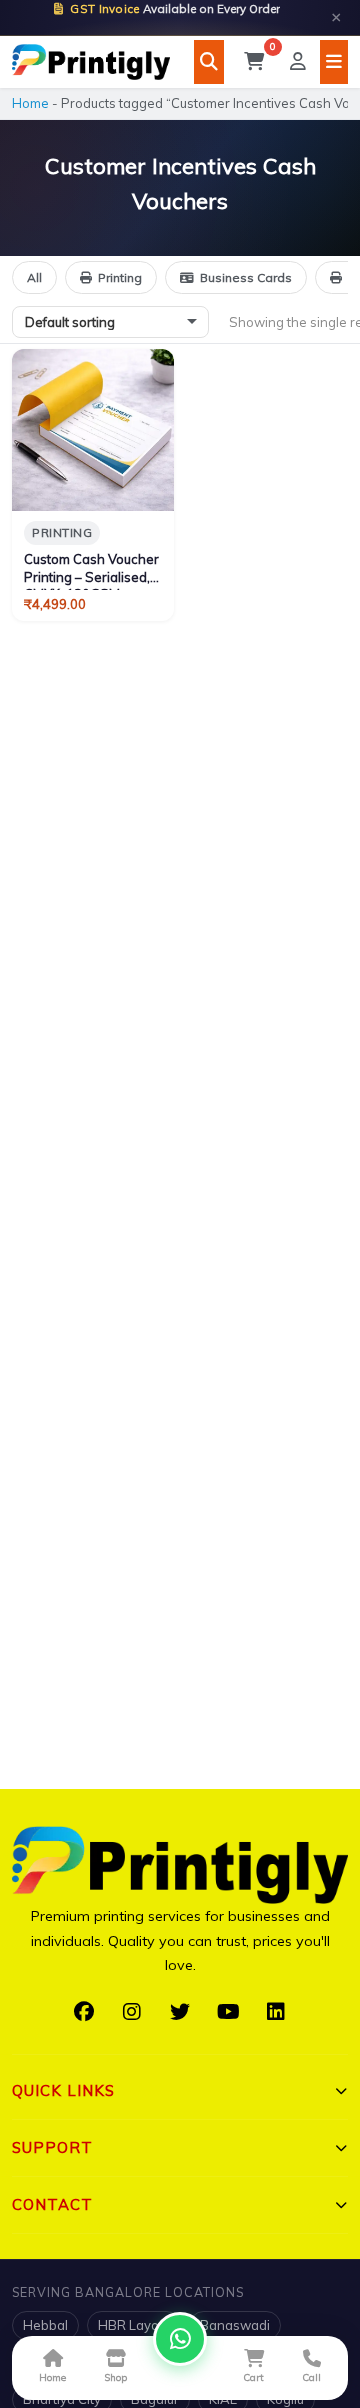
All (34, 277)
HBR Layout (134, 2325)
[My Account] (298, 62)
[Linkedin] (276, 2012)
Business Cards (246, 277)
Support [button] (52, 2147)
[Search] (209, 62)
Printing (120, 277)
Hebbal (45, 2325)
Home (30, 103)
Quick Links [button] (63, 2090)
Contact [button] (52, 2204)
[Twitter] (180, 2012)
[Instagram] (132, 2012)
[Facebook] (84, 2012)
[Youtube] (228, 2012)
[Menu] (334, 62)
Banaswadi (235, 2325)
